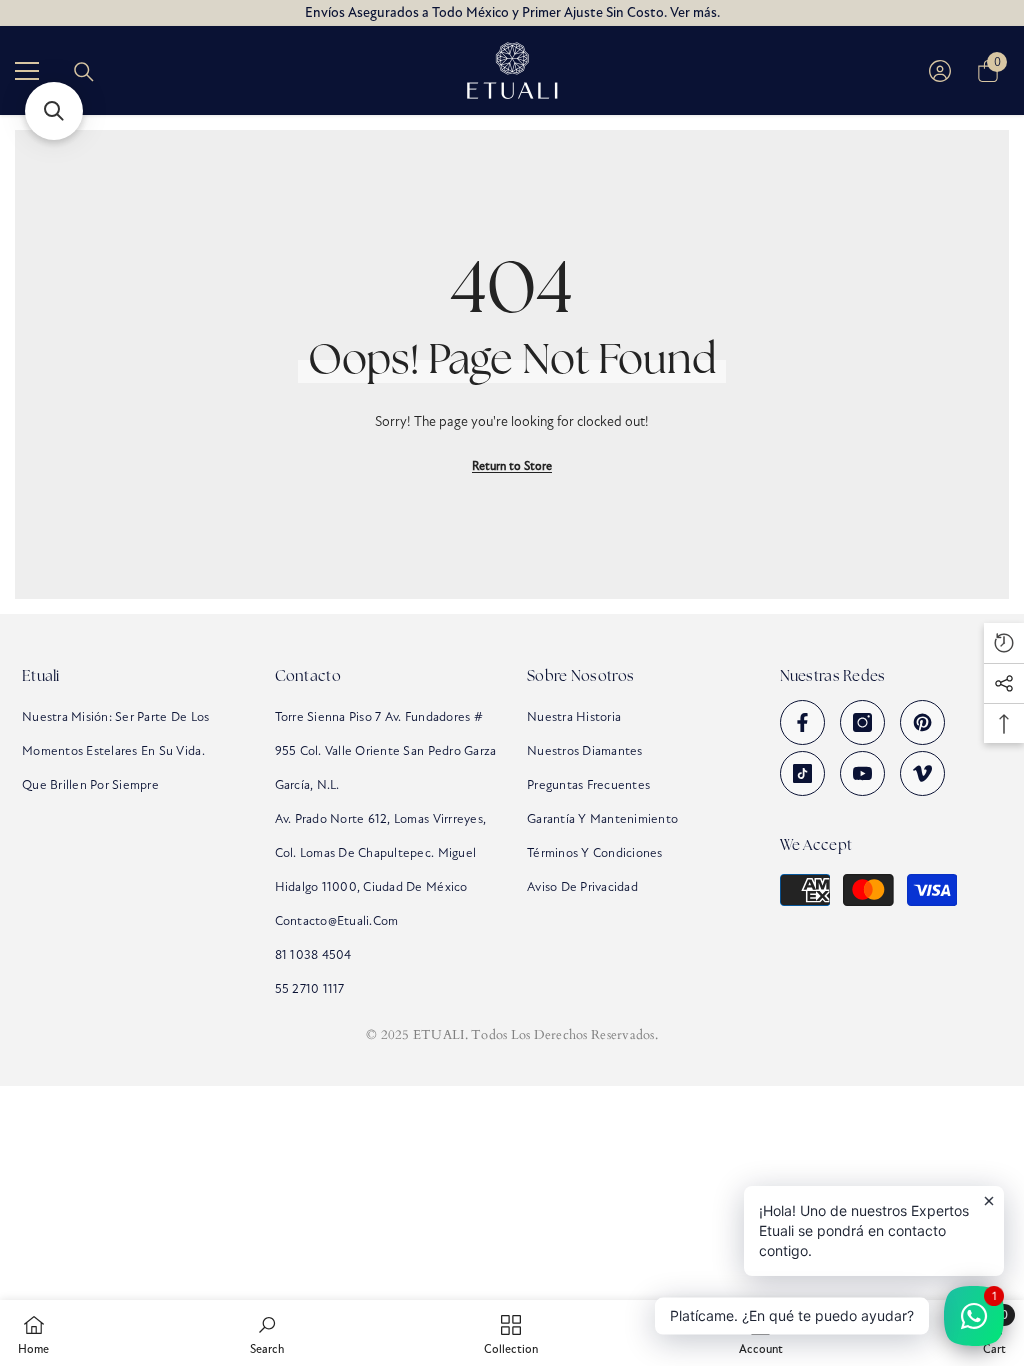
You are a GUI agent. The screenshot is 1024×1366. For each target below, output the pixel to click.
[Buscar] (84, 72)
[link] (267, 1333)
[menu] (27, 71)
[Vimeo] (922, 773)
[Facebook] (802, 722)
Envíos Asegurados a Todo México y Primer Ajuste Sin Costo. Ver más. (512, 12)
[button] (54, 111)
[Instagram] (862, 722)
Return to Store (512, 466)
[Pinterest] (922, 722)
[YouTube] (862, 773)
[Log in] (940, 71)
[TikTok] (802, 773)
